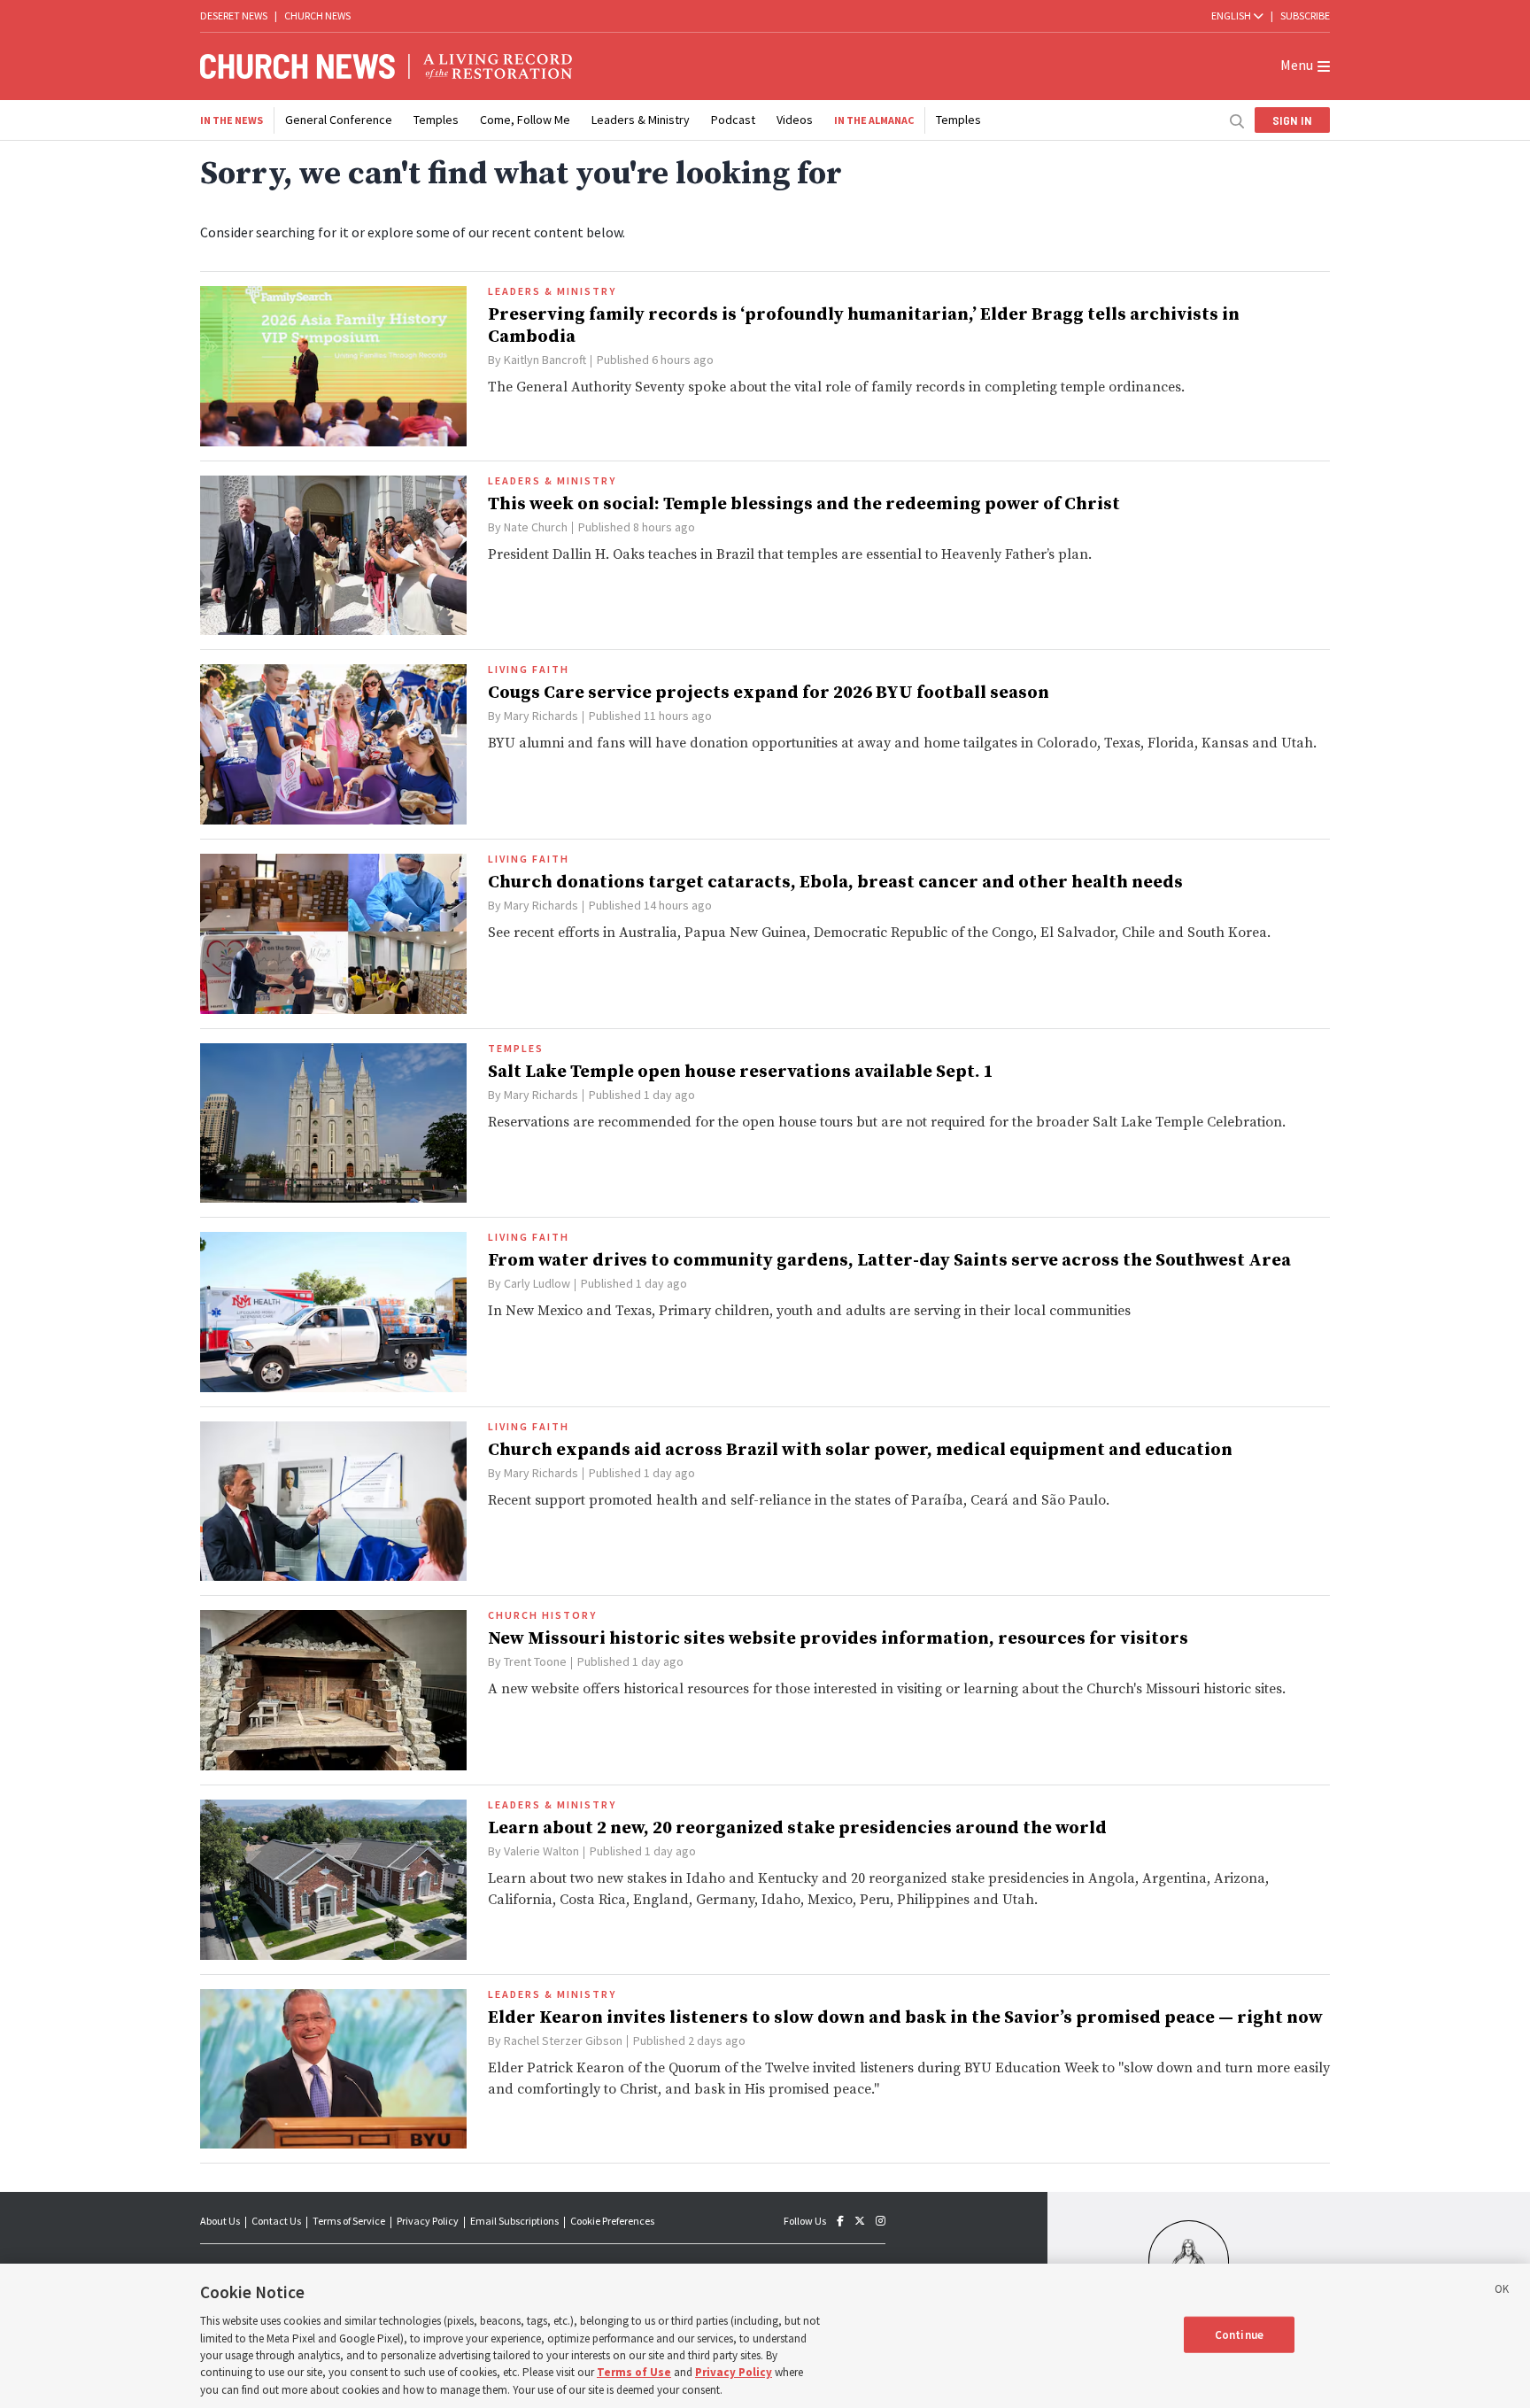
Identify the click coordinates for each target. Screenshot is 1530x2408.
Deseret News (234, 15)
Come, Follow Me (525, 120)
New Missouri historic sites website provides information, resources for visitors (838, 1639)
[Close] (1502, 2292)
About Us (220, 2221)
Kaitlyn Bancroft (545, 360)
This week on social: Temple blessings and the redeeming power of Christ (804, 504)
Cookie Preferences (612, 2221)
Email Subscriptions (514, 2221)
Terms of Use (634, 2373)
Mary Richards (541, 716)
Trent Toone (535, 1661)
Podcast (733, 120)
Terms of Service (349, 2221)
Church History (542, 1615)
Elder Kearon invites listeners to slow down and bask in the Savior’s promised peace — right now (905, 2018)
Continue (1239, 2334)
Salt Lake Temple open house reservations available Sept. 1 (741, 1072)
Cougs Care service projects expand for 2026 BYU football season (769, 693)
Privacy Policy (428, 2221)
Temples (436, 120)
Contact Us (276, 2221)
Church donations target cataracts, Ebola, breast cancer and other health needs (835, 883)
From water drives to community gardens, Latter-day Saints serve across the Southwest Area (889, 1261)
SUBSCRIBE (1305, 15)
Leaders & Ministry (641, 120)
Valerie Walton (541, 1851)
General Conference (339, 120)
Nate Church (536, 527)
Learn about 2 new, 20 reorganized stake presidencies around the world (797, 1828)
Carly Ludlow (537, 1283)
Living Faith (529, 670)
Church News (317, 15)
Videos (795, 120)
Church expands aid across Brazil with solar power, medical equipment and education (860, 1450)
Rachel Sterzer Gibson (563, 2040)
